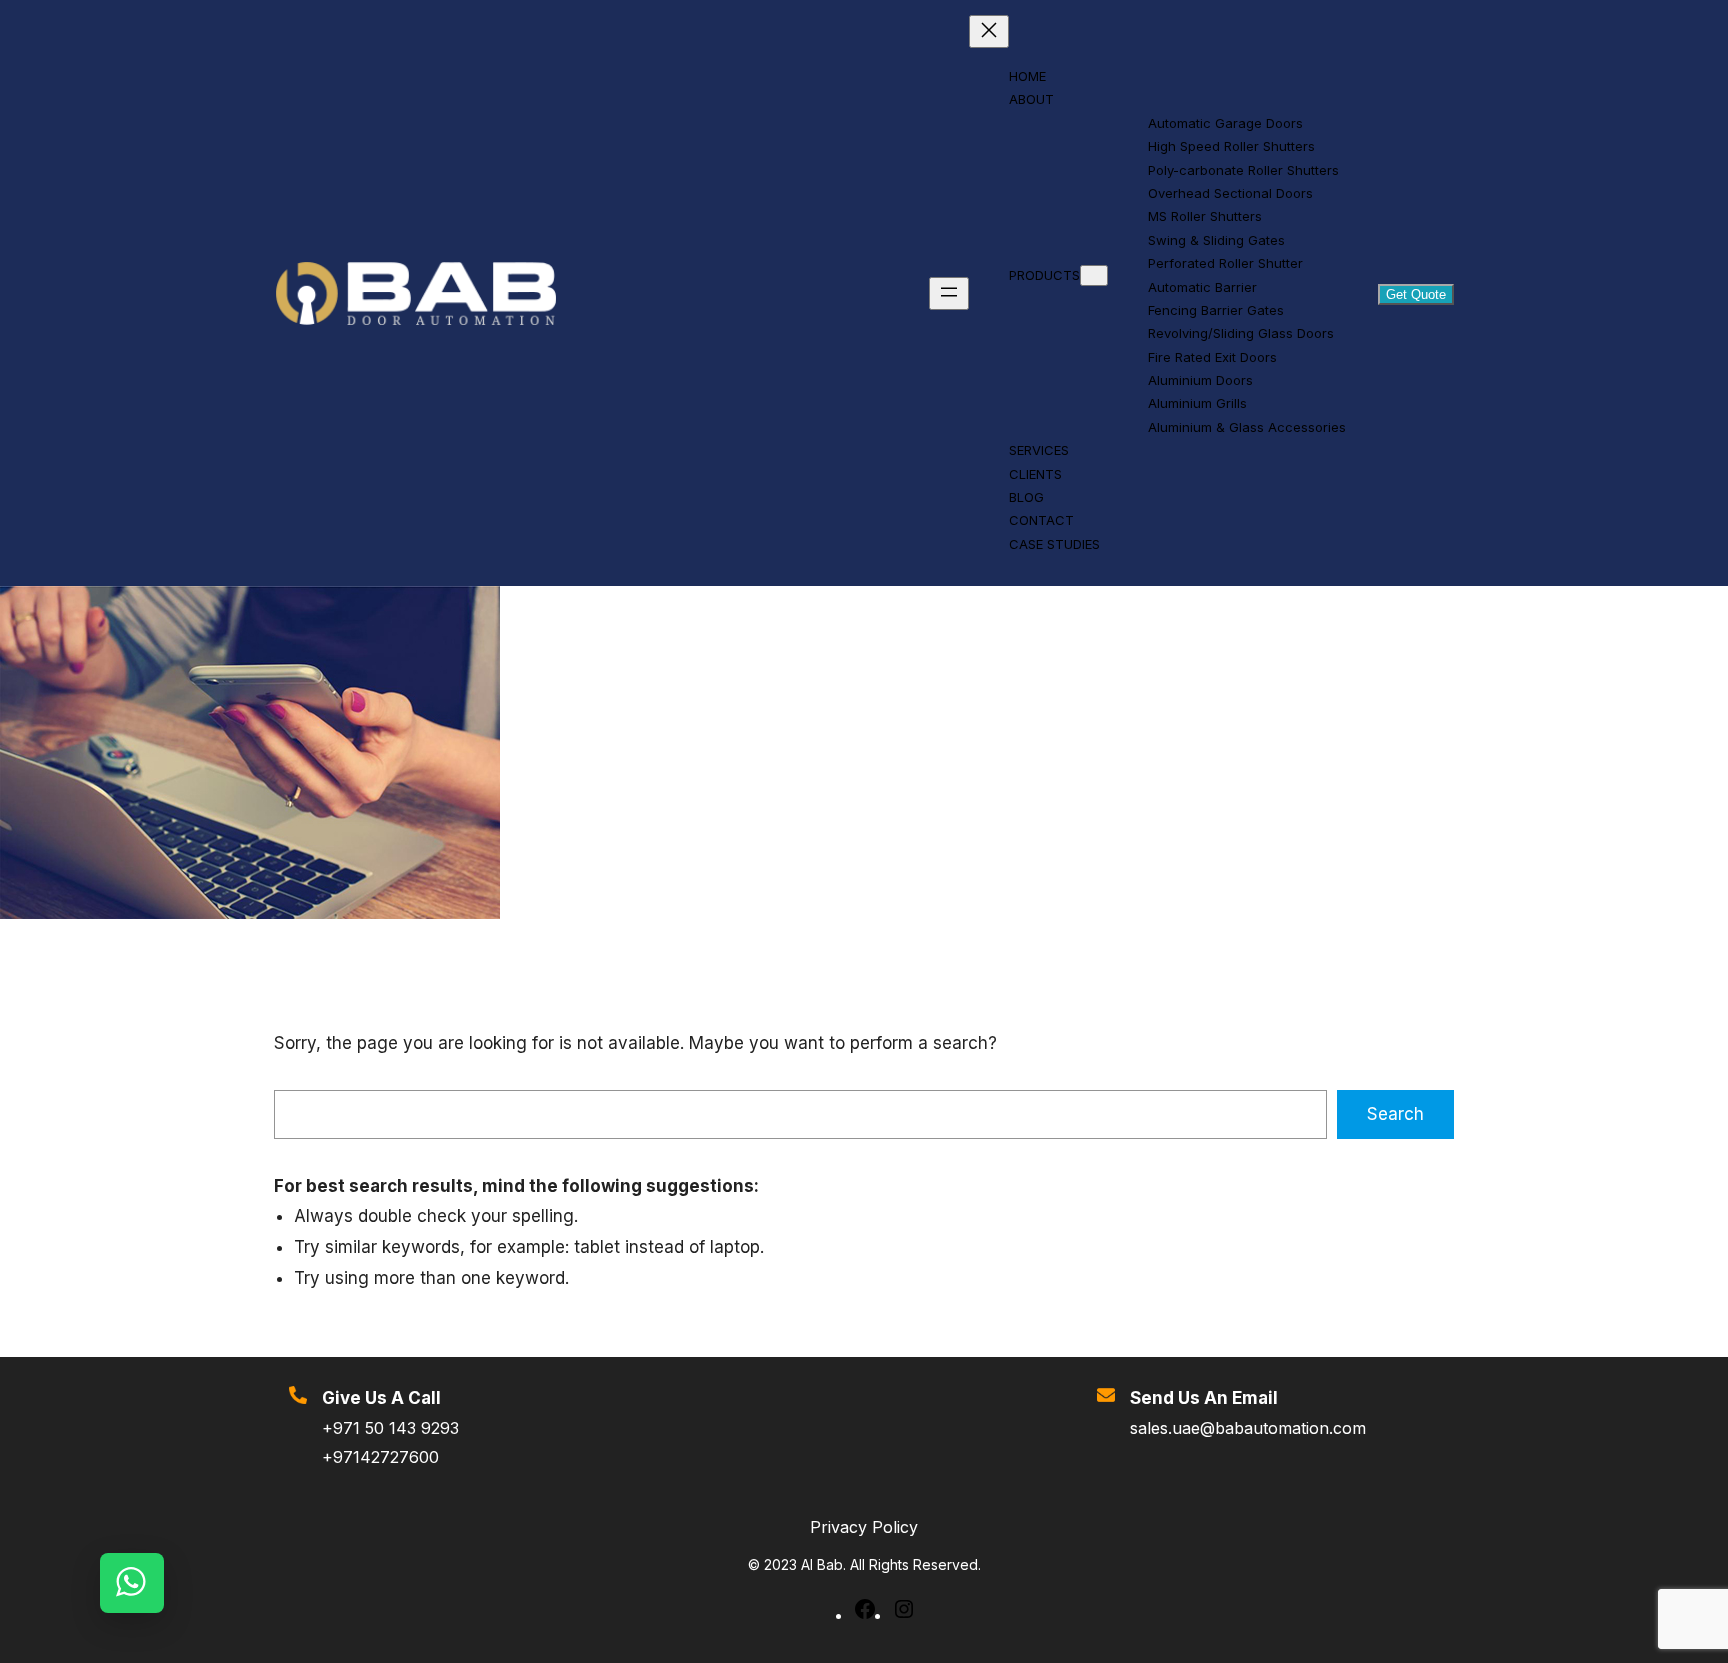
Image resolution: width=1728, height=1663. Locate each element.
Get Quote (1416, 294)
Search (1395, 1114)
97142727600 (386, 1457)
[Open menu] (949, 293)
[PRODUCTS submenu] (1094, 275)
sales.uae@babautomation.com (1248, 1428)
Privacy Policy (864, 1527)
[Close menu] (989, 31)
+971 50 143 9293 (390, 1428)
